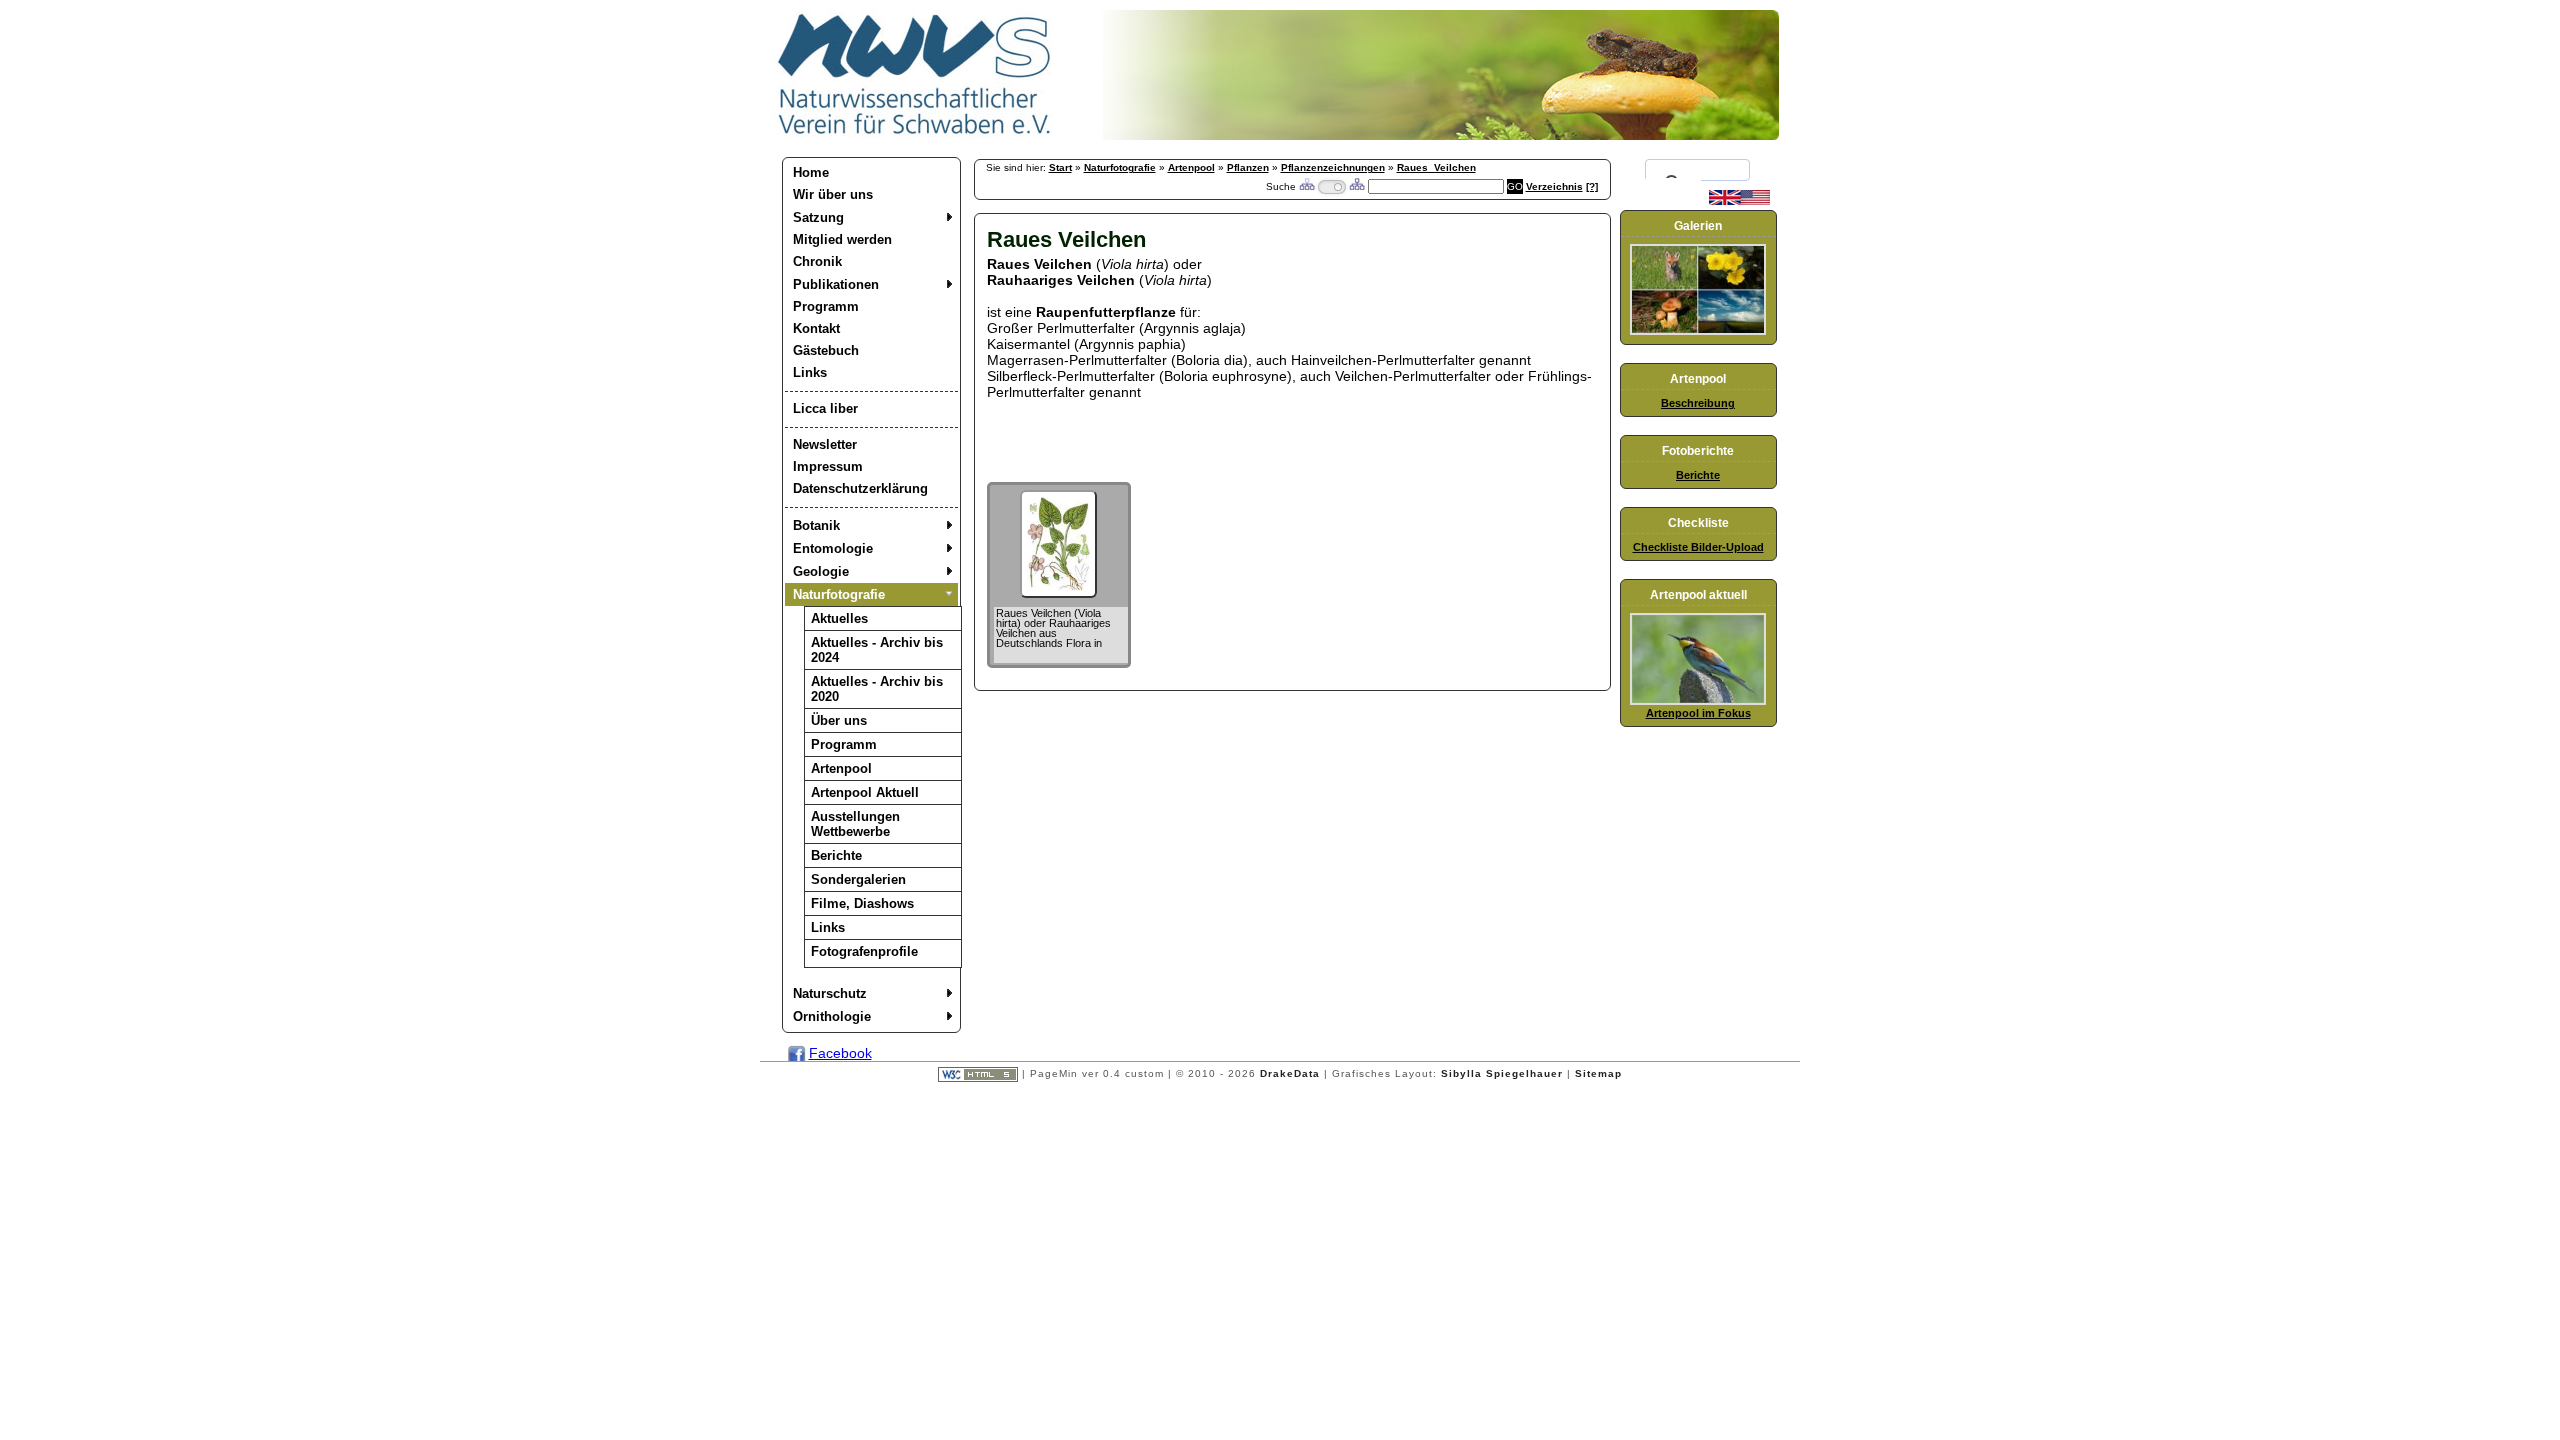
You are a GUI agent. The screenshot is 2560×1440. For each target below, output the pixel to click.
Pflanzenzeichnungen (1333, 167)
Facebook (840, 1053)
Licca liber (825, 408)
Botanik (816, 525)
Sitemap (1598, 1073)
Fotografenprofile (864, 951)
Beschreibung (1698, 403)
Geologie (821, 571)
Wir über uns (833, 194)
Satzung (818, 217)
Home (811, 172)
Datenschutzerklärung (860, 488)
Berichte (836, 855)
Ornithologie (832, 1016)
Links (810, 372)
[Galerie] (1698, 331)
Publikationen (836, 284)
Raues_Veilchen (1436, 167)
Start (1060, 167)
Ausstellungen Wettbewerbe (855, 824)
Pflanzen (1248, 167)
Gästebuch (826, 350)
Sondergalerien (858, 879)
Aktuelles (839, 618)
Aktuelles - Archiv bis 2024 (877, 650)
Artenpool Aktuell (865, 792)
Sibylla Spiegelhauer (1502, 1073)
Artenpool (841, 768)
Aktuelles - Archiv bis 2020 (877, 689)
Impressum (828, 466)
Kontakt (816, 328)
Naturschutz (830, 993)
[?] (1592, 186)
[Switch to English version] (1739, 201)
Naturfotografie (839, 594)
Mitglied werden (842, 239)
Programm (826, 306)
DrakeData (1290, 1073)
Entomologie (833, 548)
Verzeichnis (1554, 186)
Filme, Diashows (862, 903)
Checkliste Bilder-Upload (1698, 547)
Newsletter (825, 444)
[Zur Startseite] (915, 135)
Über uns (839, 720)
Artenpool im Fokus (1698, 713)
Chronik (817, 261)
